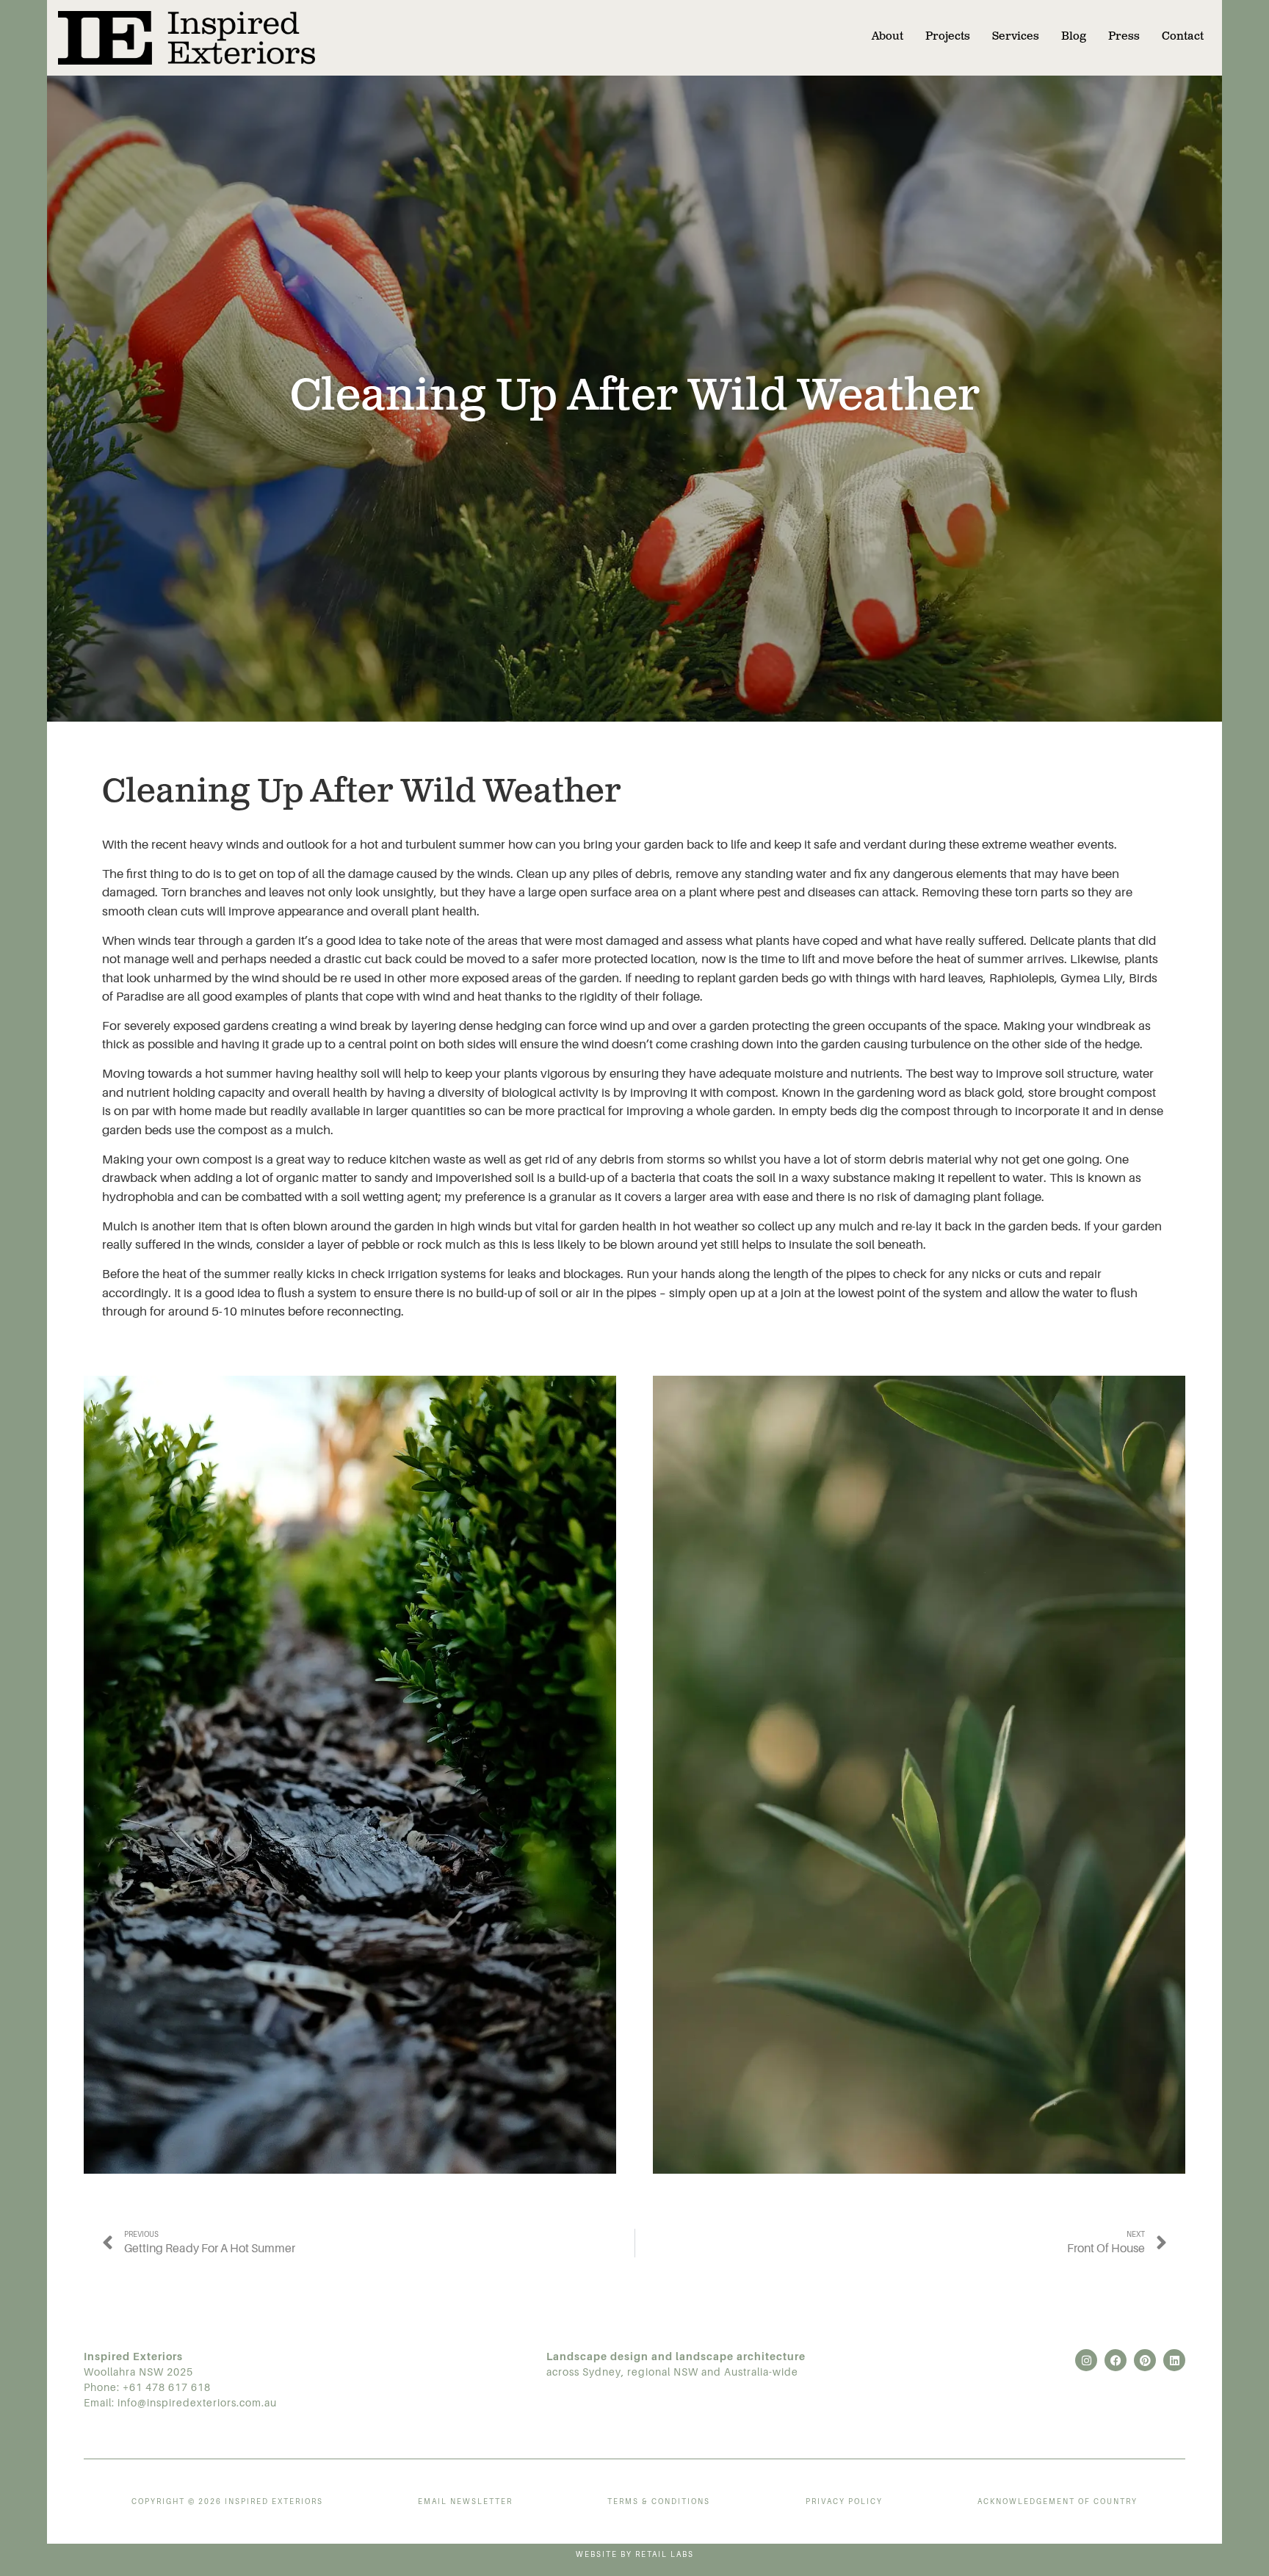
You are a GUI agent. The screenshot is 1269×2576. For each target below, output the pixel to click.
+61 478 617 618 (167, 2387)
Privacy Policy (844, 2501)
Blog (1074, 37)
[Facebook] (1116, 2360)
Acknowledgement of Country (1057, 2501)
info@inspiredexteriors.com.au (197, 2403)
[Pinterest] (1145, 2360)
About (887, 37)
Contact (1183, 37)
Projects (948, 37)
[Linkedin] (1174, 2360)
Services (1016, 37)
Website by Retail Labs (635, 2554)
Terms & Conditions (659, 2501)
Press (1124, 37)
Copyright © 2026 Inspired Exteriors (227, 2501)
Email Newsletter (465, 2501)
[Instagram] (1086, 2360)
